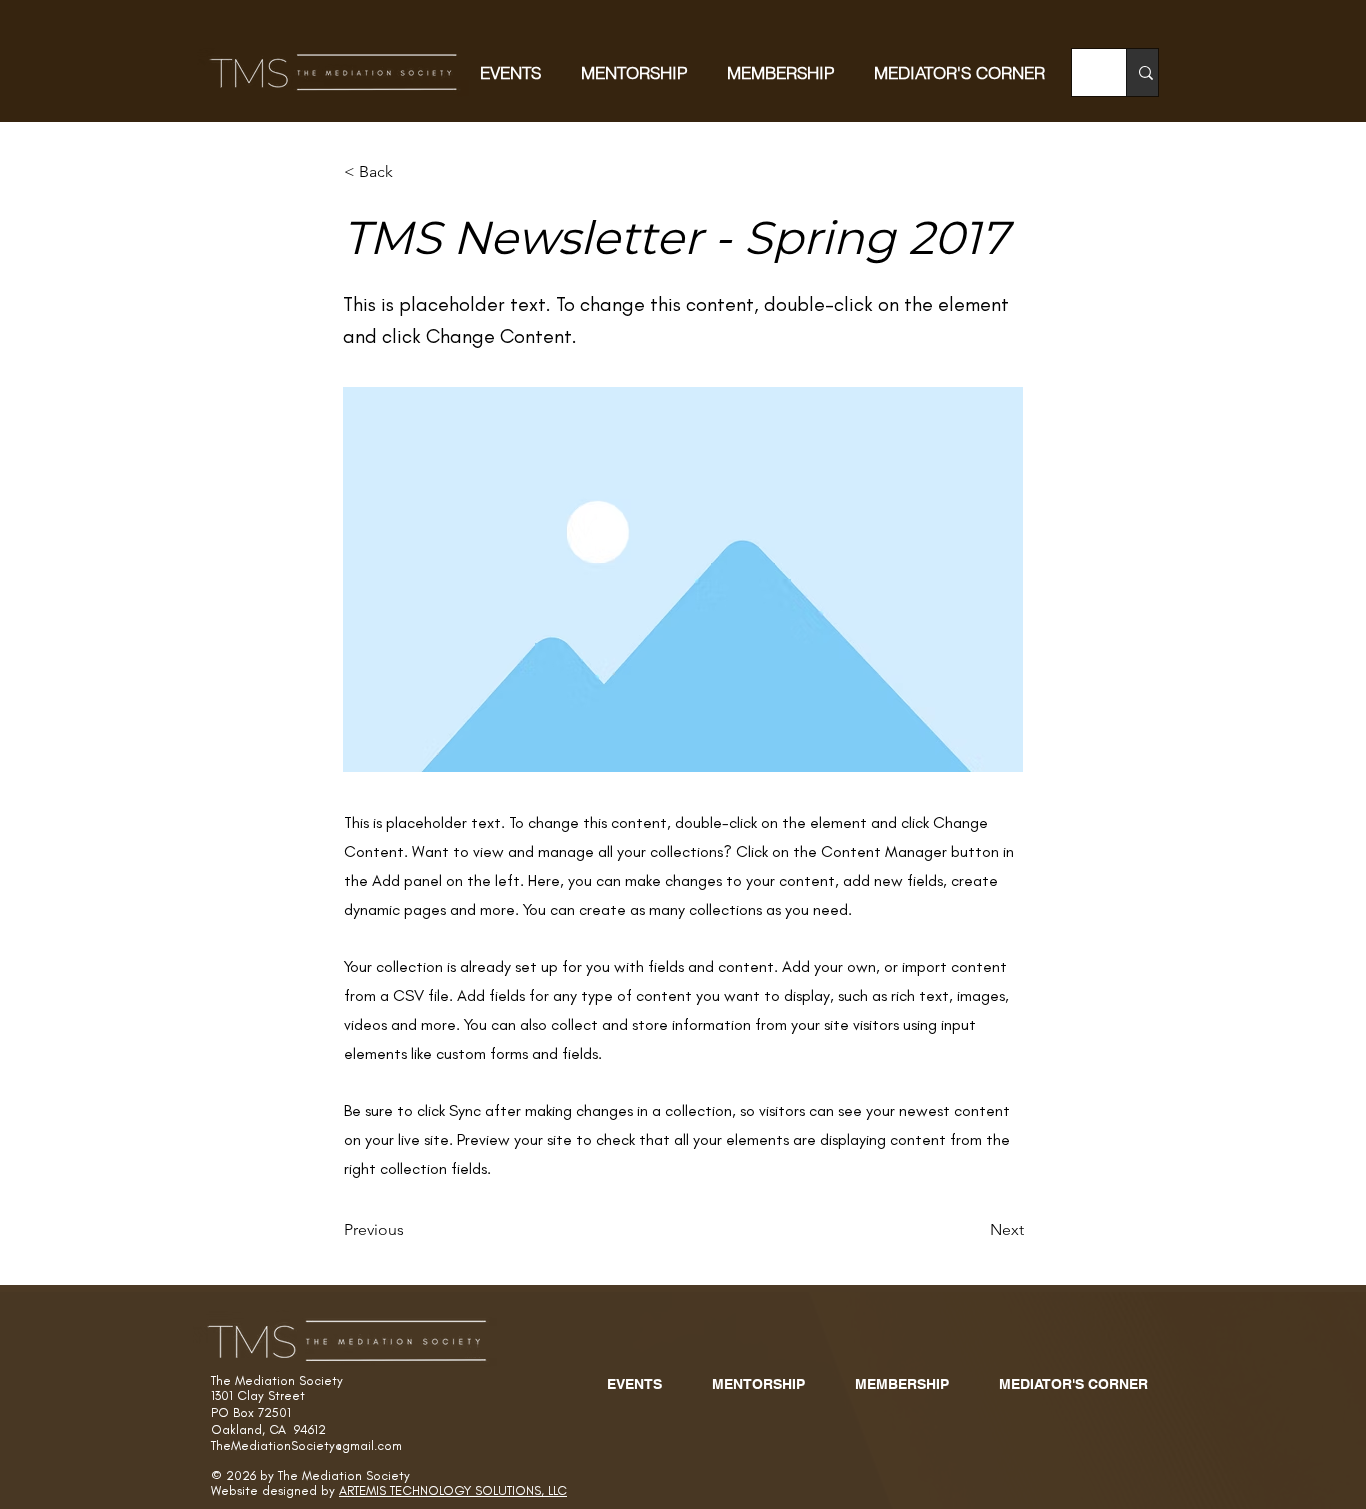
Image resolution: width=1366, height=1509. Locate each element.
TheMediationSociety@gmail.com (306, 1445)
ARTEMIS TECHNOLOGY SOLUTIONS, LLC (453, 1490)
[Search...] (1145, 72)
